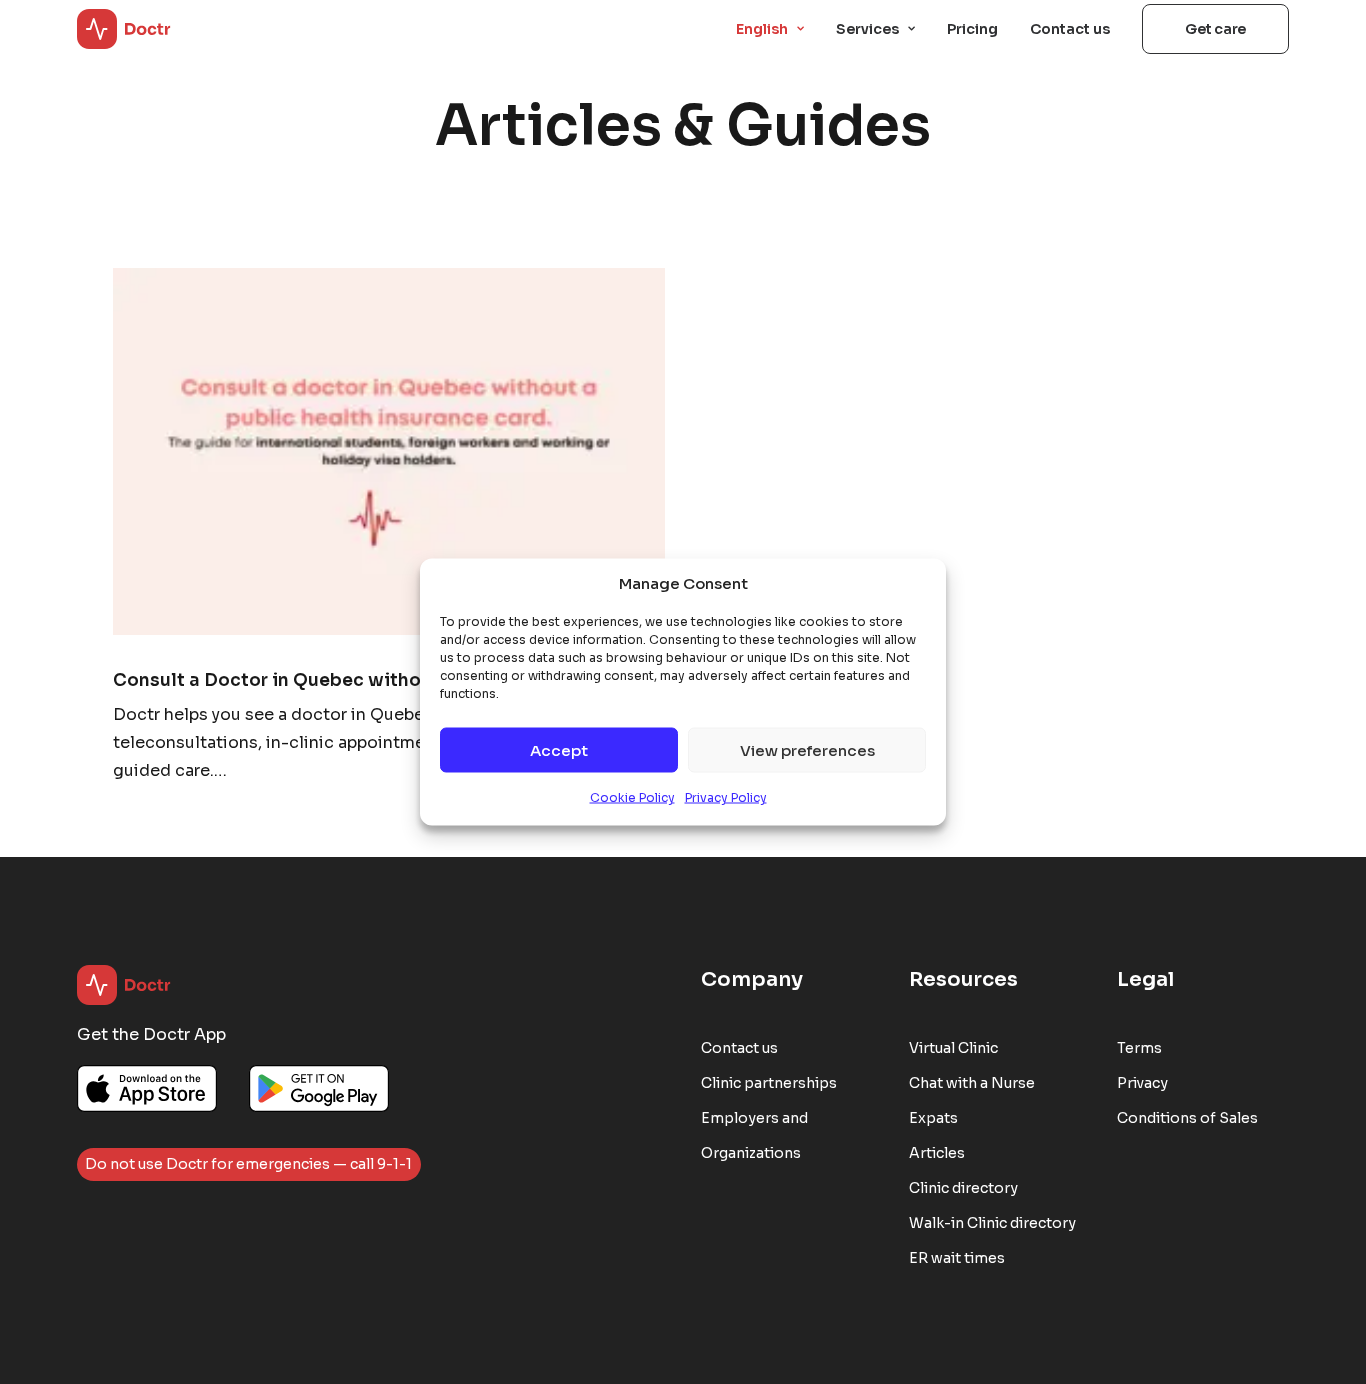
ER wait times (957, 1258)
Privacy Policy (726, 797)
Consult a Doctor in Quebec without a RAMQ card (337, 680)
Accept (559, 749)
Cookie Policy (632, 797)
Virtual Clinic (953, 1048)
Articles (937, 1153)
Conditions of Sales (1187, 1118)
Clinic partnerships (769, 1083)
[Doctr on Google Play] (319, 1088)
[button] (389, 451)
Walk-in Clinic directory (992, 1223)
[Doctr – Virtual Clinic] (124, 29)
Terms (1139, 1048)
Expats (933, 1118)
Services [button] (867, 29)
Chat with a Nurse (972, 1083)
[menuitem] (777, 29)
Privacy (1142, 1083)
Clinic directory (963, 1188)
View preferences (807, 749)
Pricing (972, 29)
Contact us (1070, 29)
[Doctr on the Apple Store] (147, 1088)
